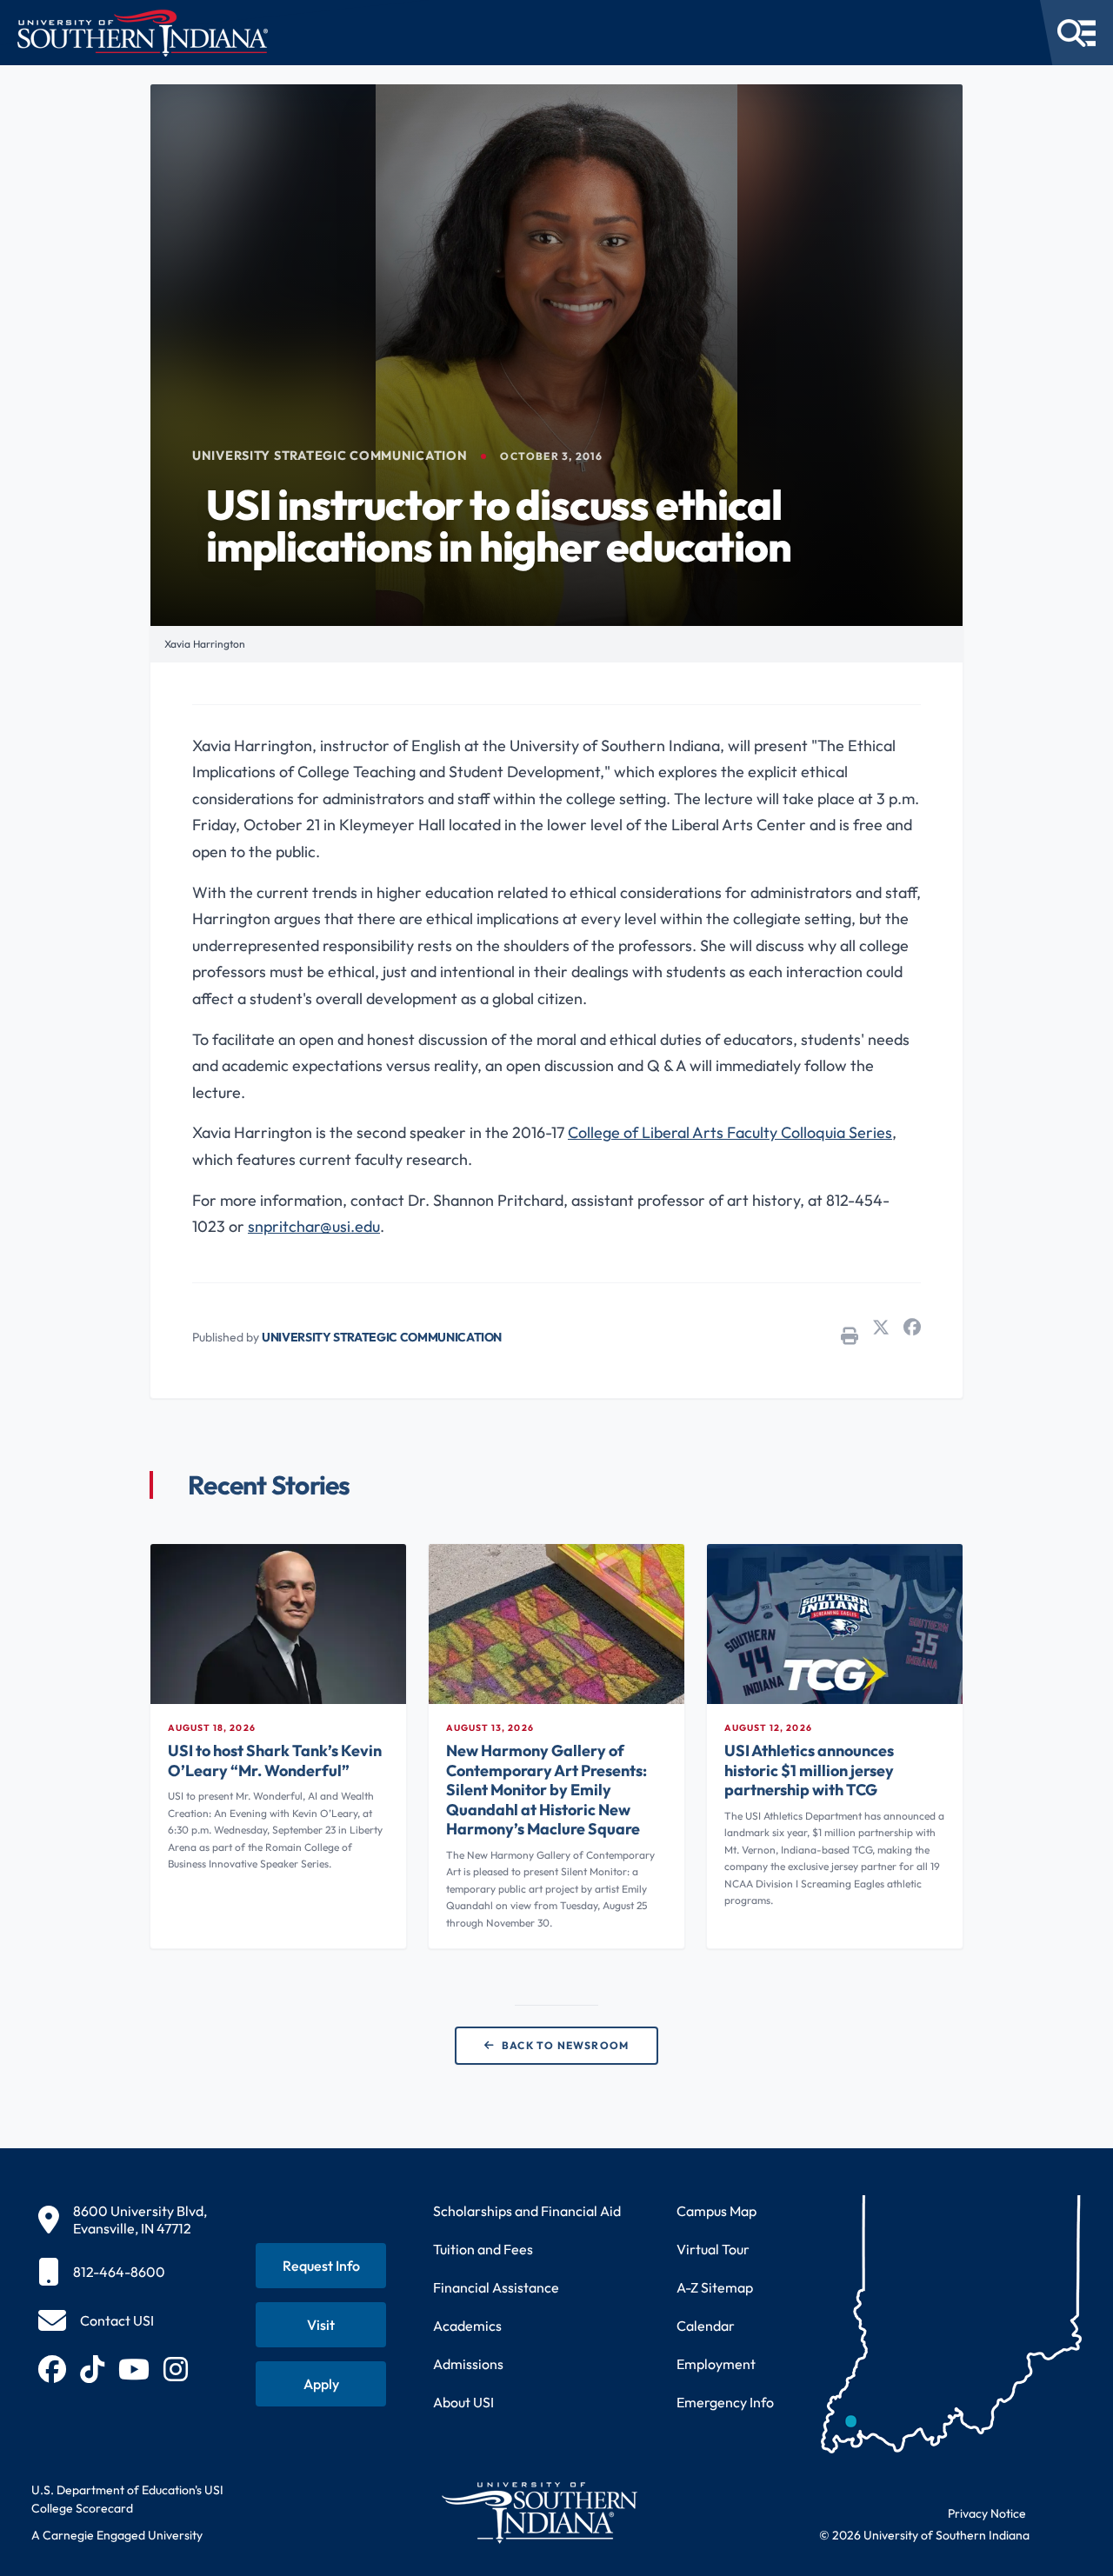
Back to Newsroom (565, 2045)
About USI (463, 2402)
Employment (716, 2364)
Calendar (706, 2326)
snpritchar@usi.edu (314, 1226)
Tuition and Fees (483, 2249)
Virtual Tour (713, 2249)
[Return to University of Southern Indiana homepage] (539, 2512)
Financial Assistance (496, 2287)
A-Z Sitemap (715, 2287)
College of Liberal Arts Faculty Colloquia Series (730, 1132)
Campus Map (716, 2211)
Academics (467, 2326)
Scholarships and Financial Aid (527, 2211)
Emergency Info (725, 2402)
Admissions (468, 2364)
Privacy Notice (987, 2513)
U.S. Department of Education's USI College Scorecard (127, 2499)
